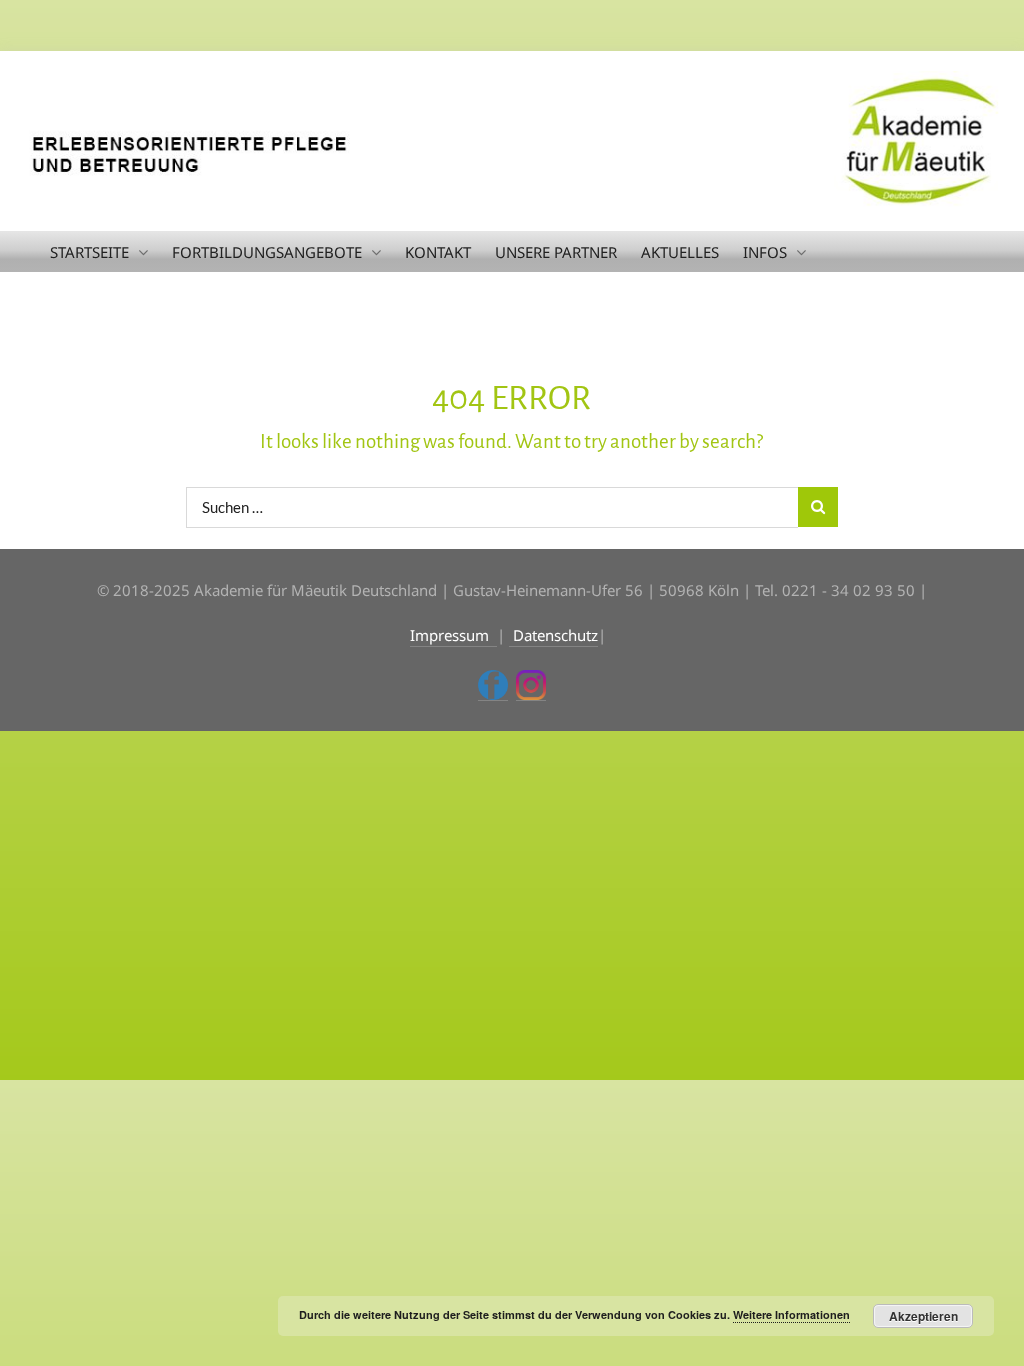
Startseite (89, 252)
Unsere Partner (556, 252)
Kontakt (438, 252)
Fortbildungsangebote (267, 252)
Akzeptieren (923, 1316)
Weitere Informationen (791, 1314)
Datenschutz (553, 635)
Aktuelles (680, 252)
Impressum (453, 635)
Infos (765, 252)
